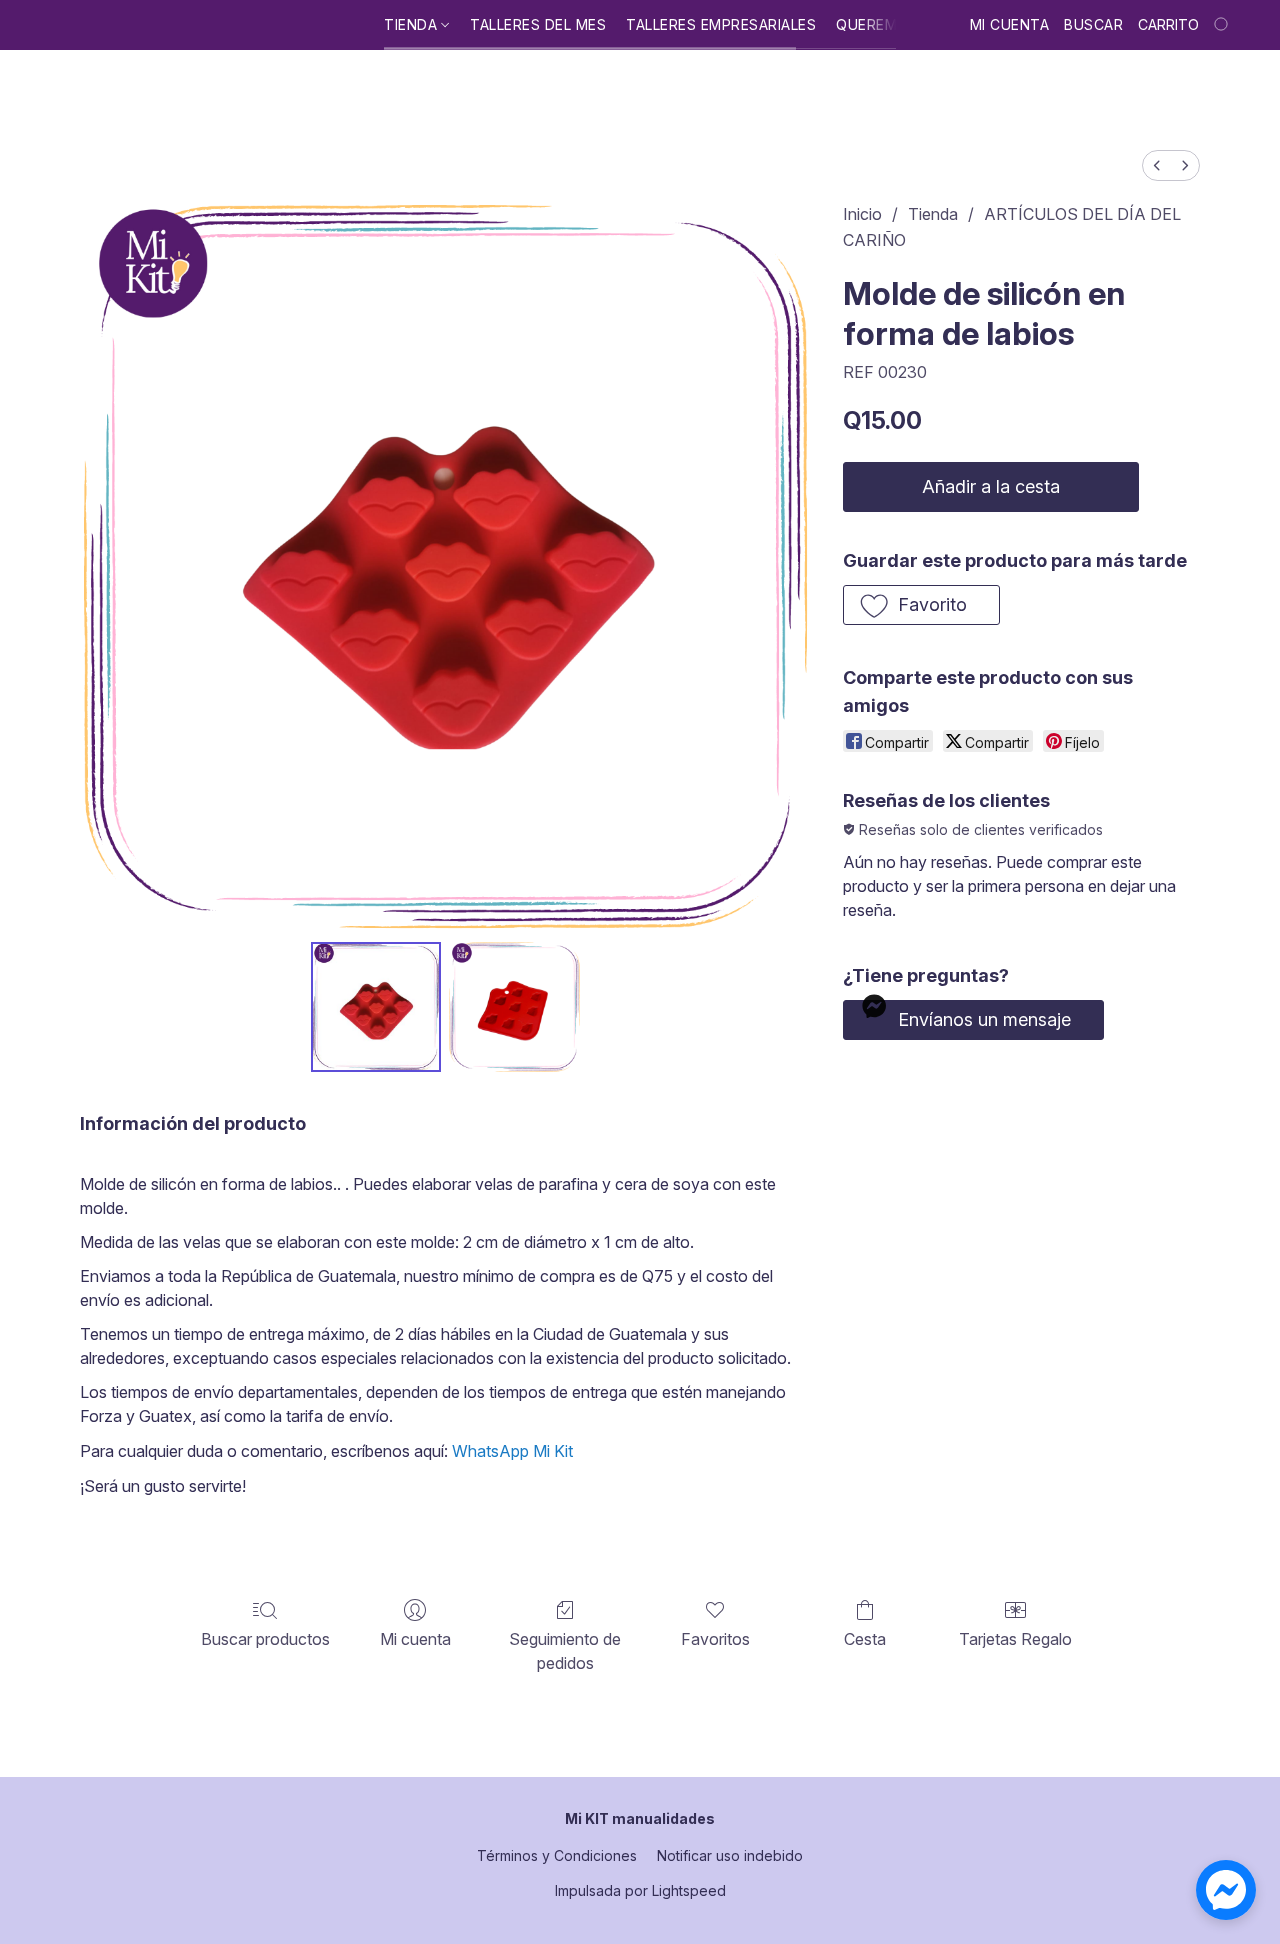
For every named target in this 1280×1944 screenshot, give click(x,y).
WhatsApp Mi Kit (512, 1451)
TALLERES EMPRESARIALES (721, 24)
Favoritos (715, 1639)
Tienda (933, 214)
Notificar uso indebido (730, 1855)
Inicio (862, 214)
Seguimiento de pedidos (565, 1651)
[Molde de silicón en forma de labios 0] (376, 1007)
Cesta (865, 1639)
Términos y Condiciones (557, 1855)
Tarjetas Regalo (1015, 1639)
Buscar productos (265, 1639)
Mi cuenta (415, 1639)
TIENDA (413, 24)
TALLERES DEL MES (538, 24)
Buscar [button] (1093, 24)
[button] (921, 605)
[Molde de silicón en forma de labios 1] (514, 1007)
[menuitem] (1157, 165)
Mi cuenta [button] (1010, 24)
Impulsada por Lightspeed (640, 1890)
